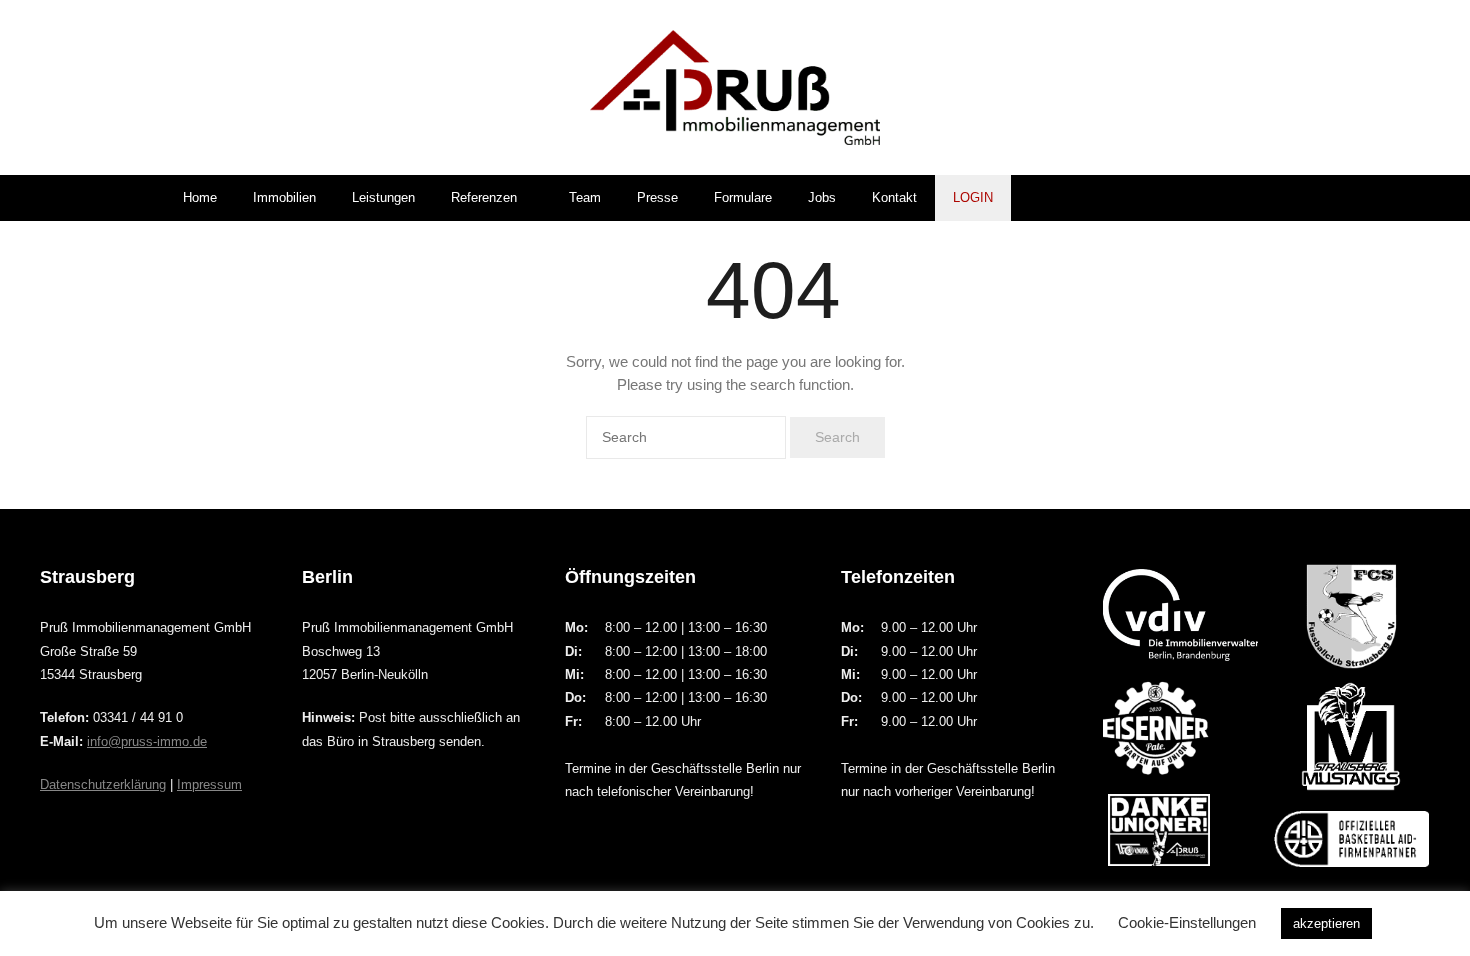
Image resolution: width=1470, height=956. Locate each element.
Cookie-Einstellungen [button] (1187, 922)
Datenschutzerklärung (103, 784)
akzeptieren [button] (1326, 923)
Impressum (209, 784)
